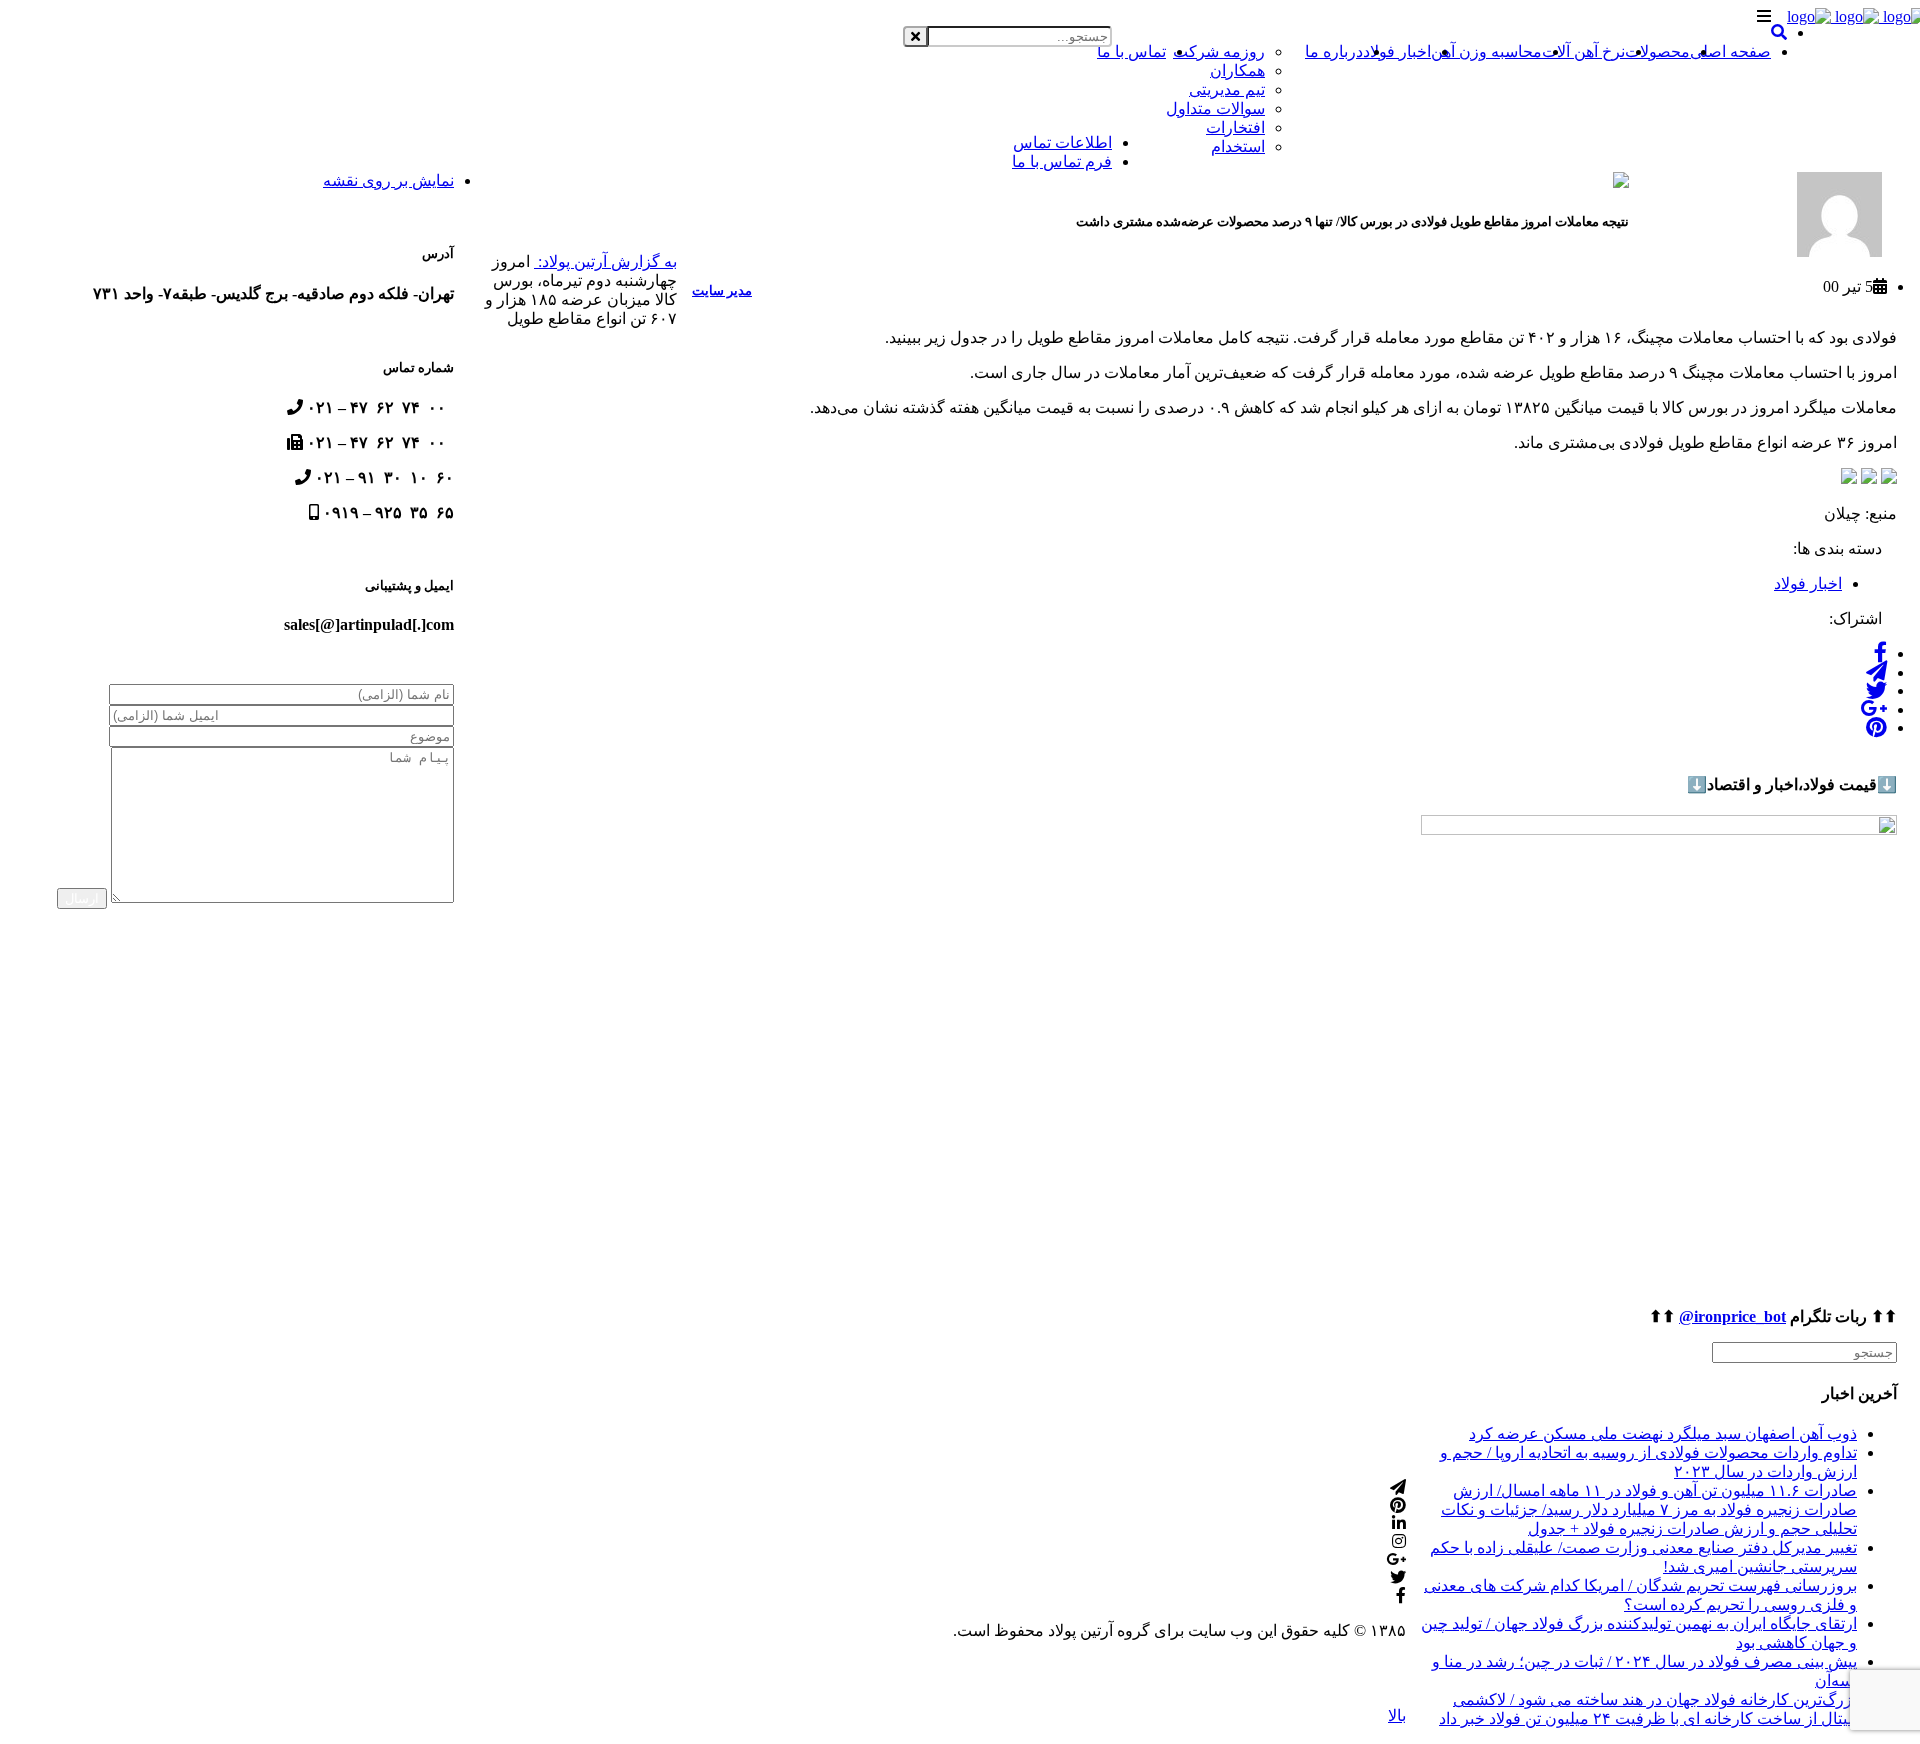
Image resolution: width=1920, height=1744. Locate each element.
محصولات (1657, 51)
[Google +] (1873, 709)
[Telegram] (1876, 672)
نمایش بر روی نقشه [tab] (388, 180)
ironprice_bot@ (1732, 1316)
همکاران (1237, 70)
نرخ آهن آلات (1583, 51)
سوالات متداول (1215, 108)
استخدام (1238, 146)
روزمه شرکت (1219, 51)
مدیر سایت (722, 290)
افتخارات (1235, 127)
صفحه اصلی (1730, 51)
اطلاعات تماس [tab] (1062, 142)
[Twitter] (1876, 690)
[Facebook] (1880, 653)
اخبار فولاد (1397, 51)
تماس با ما (1131, 51)
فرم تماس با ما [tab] (1062, 161)
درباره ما (1334, 51)
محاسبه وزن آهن (1486, 51)
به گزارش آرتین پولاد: (605, 261)
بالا (1397, 1715)
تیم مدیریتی (1227, 89)
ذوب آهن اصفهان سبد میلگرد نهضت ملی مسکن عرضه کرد (1663, 1433)
